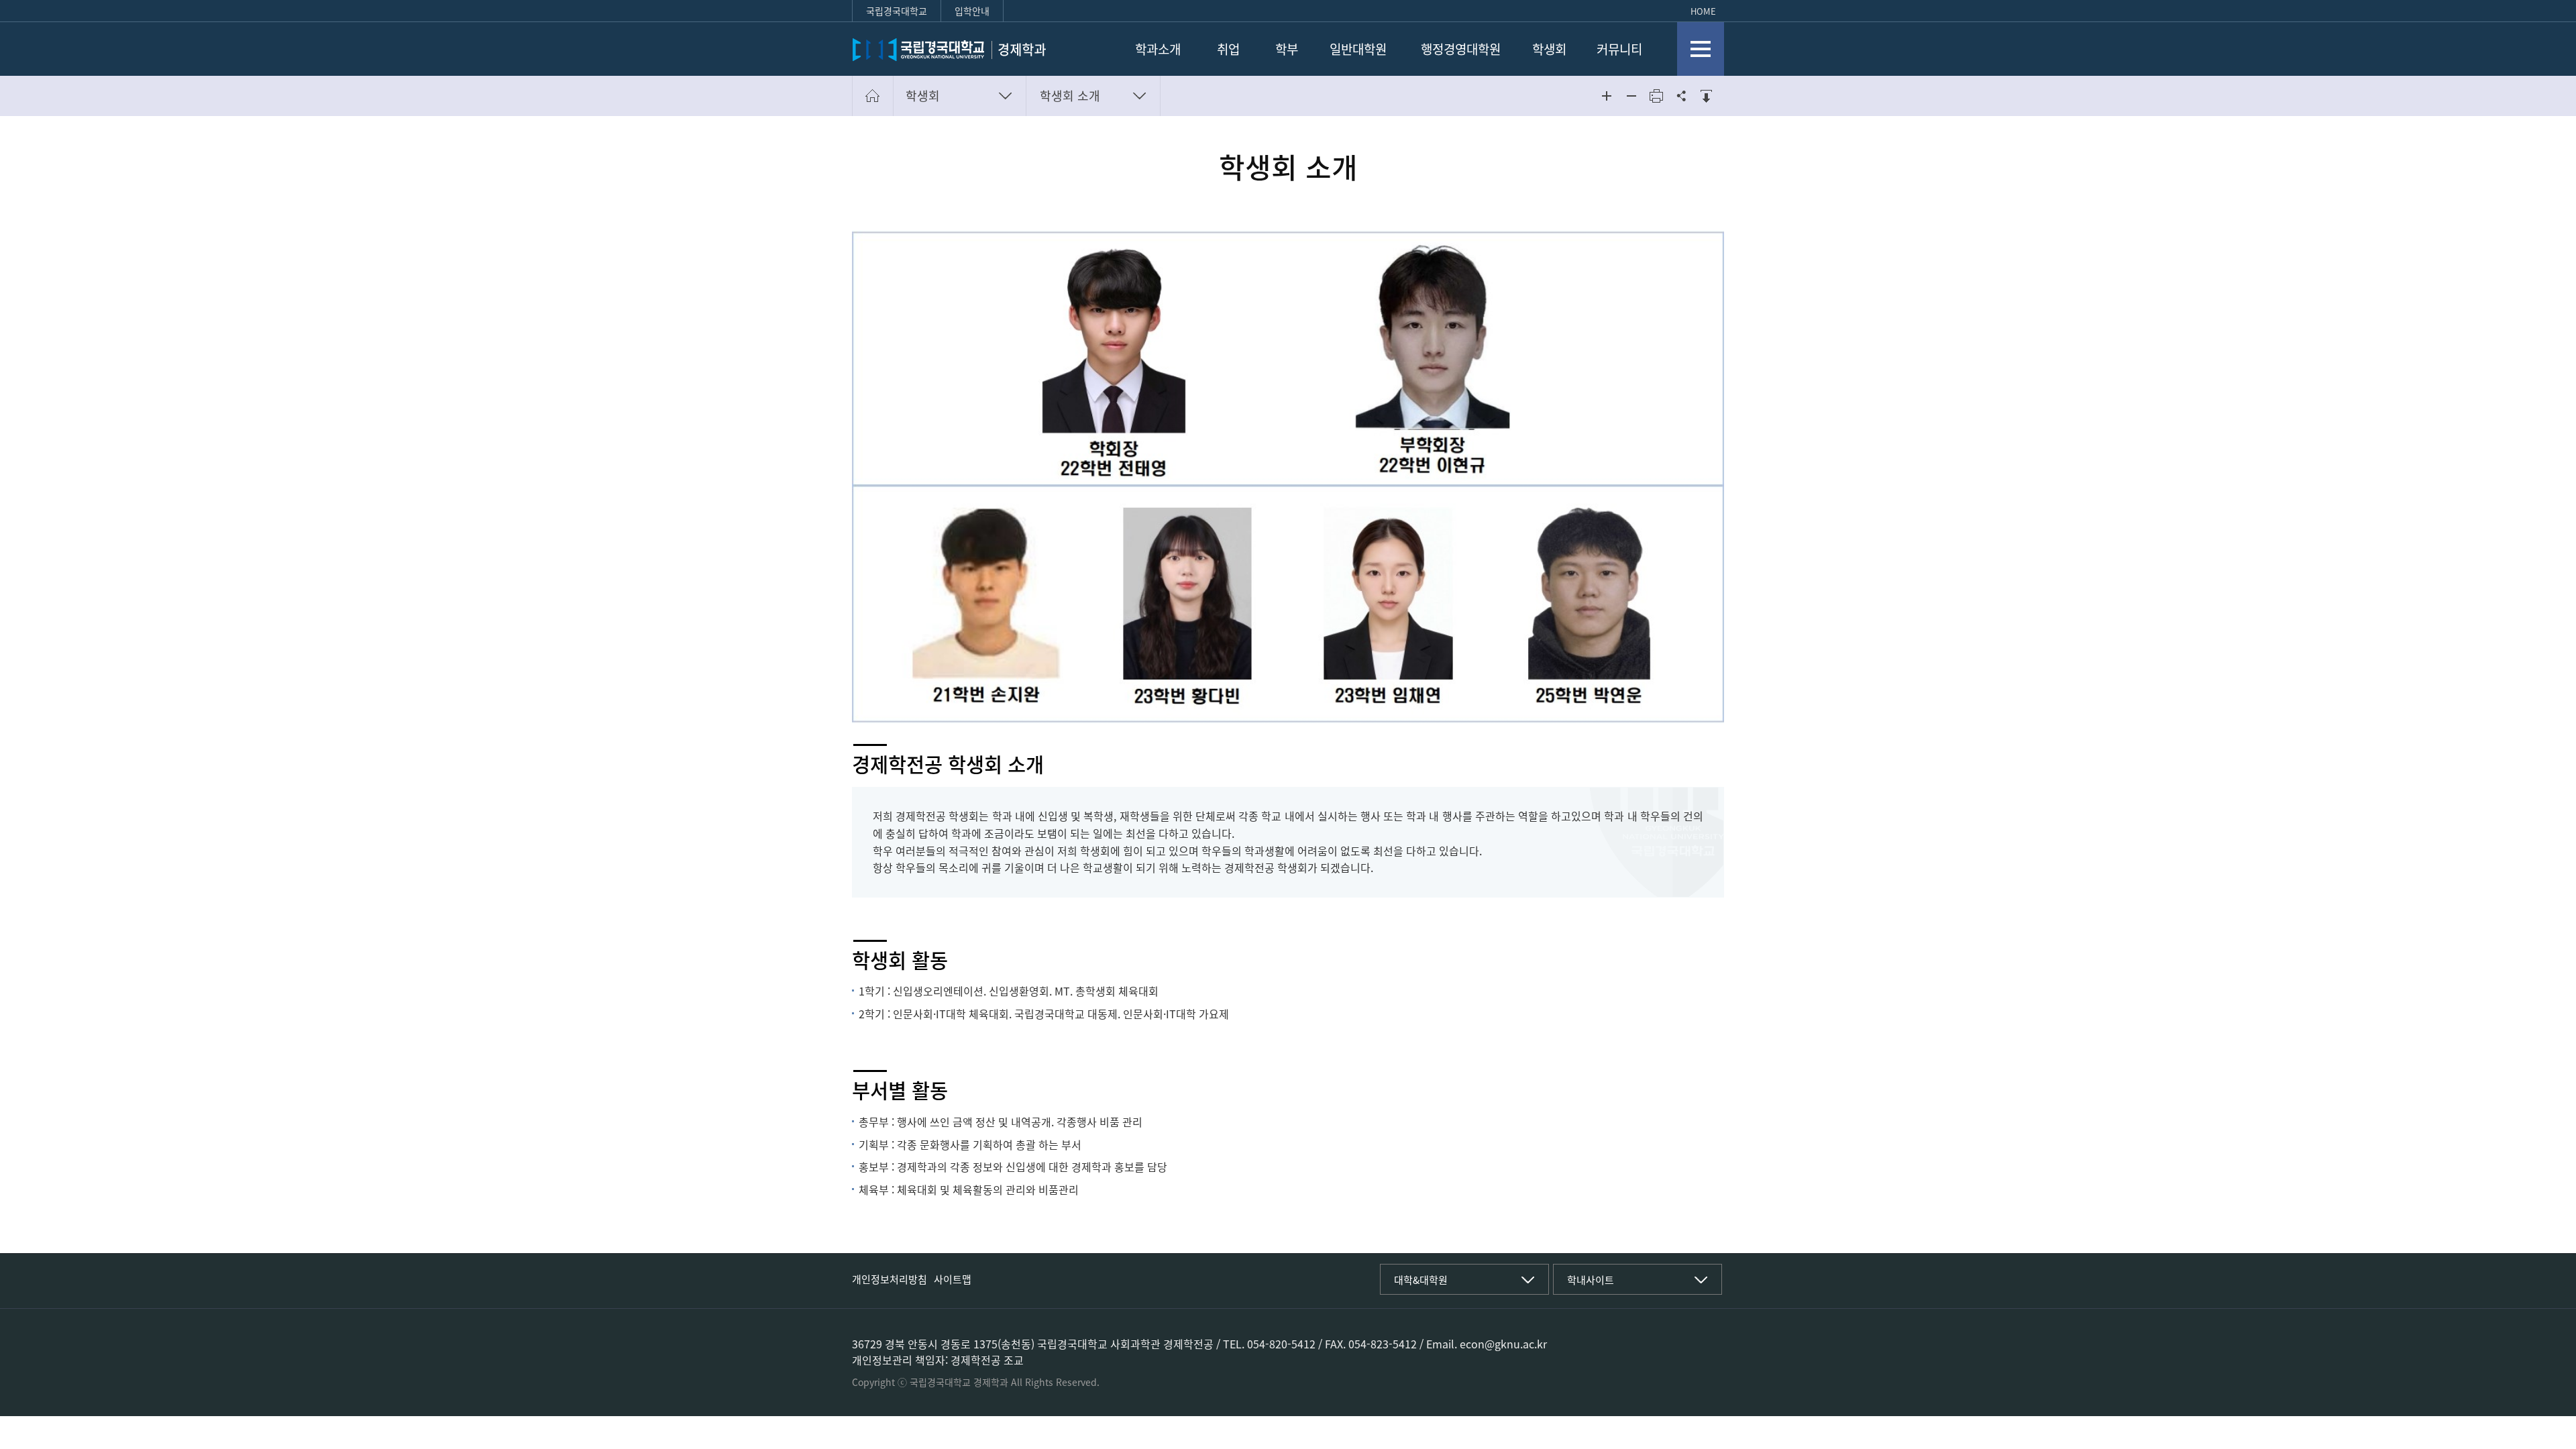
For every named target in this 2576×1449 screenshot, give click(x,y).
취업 (1228, 49)
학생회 (1549, 49)
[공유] (1681, 96)
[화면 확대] (1607, 96)
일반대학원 (1358, 49)
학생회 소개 (1070, 96)
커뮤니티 (1619, 49)
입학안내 (972, 11)
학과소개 (1158, 49)
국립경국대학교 (897, 11)
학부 (1287, 49)
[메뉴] (1701, 49)
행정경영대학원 (1461, 49)
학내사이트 (1591, 1280)
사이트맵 (953, 1279)
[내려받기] (1706, 96)
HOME (1703, 11)
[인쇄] (1656, 96)
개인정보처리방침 (890, 1279)
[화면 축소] (1631, 96)
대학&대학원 (1421, 1280)
